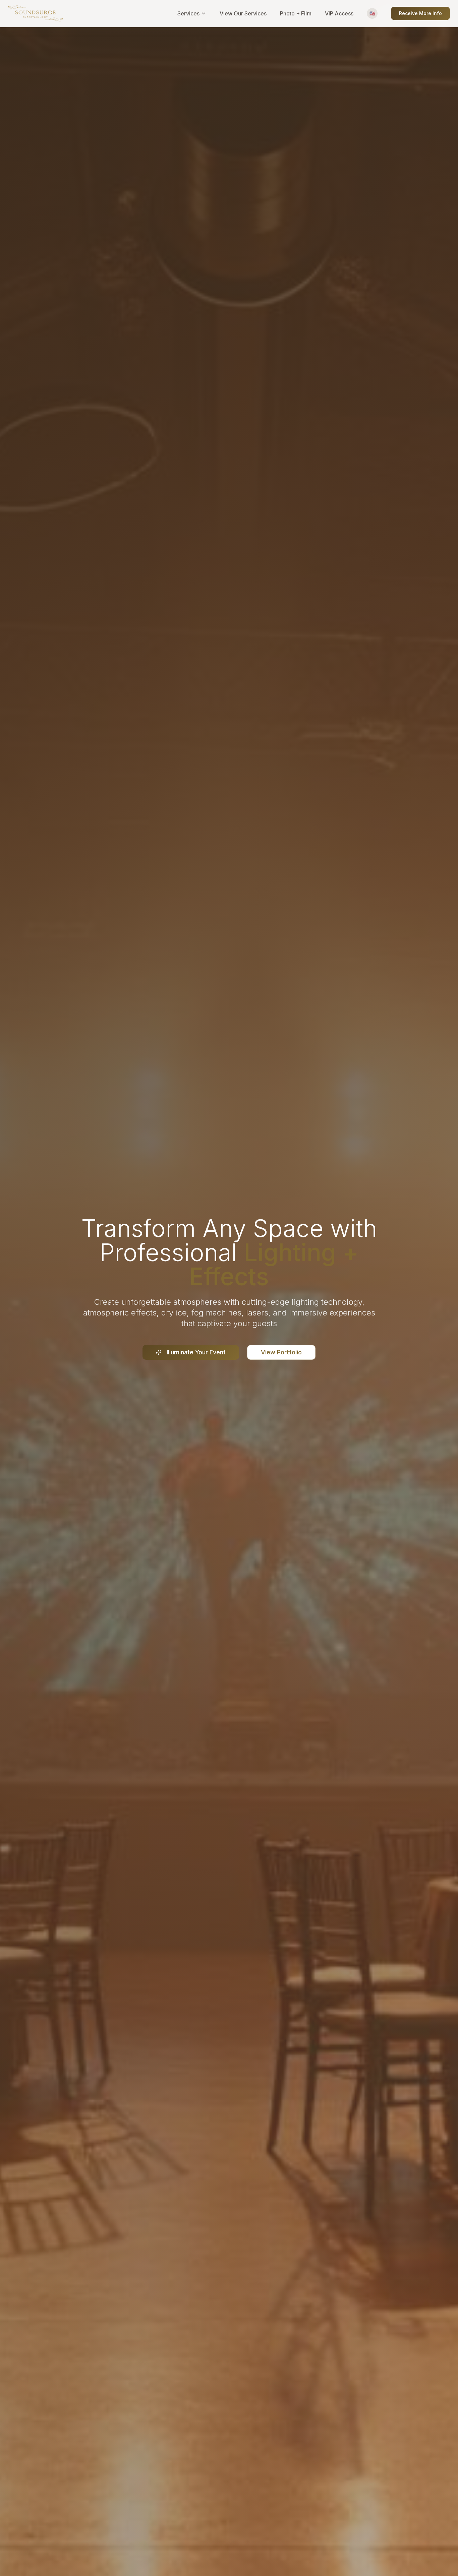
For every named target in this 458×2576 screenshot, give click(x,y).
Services (188, 13)
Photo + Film (296, 13)
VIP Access (339, 13)
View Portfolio (281, 1352)
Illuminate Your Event (196, 1352)
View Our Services (243, 13)
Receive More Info (420, 13)
